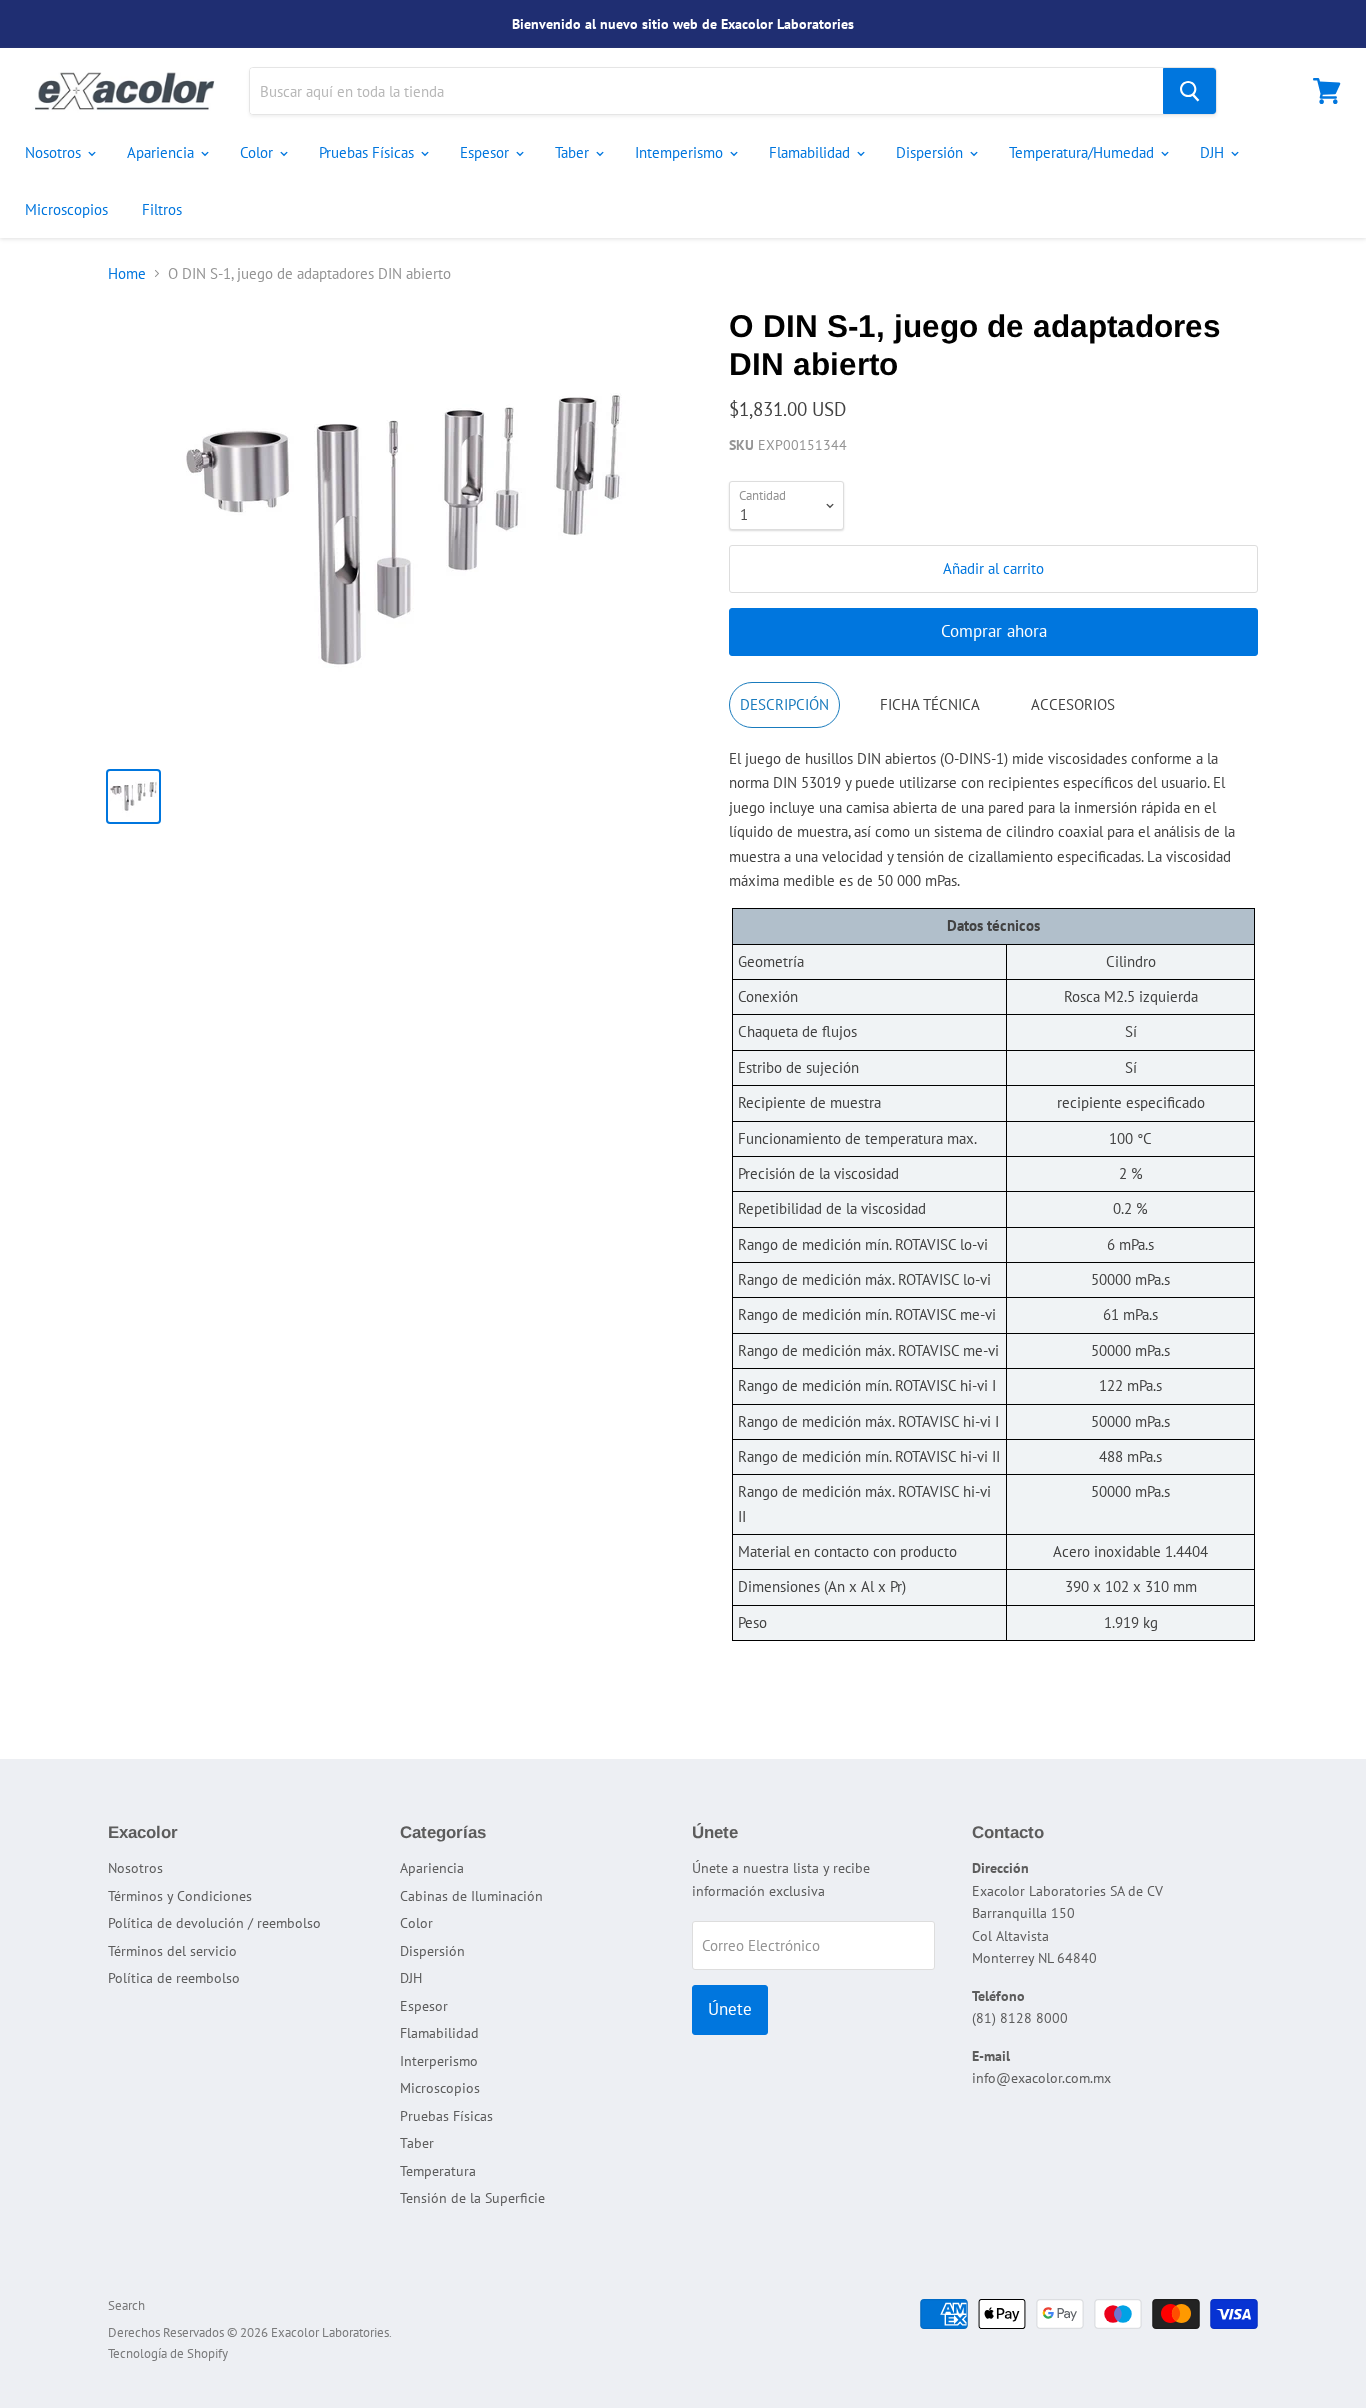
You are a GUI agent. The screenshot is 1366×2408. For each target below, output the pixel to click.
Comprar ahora (994, 631)
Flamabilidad (811, 152)
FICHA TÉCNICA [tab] (930, 704)
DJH (1214, 152)
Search (126, 2305)
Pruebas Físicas (368, 152)
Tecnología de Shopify (168, 2353)
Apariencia (162, 152)
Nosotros (55, 152)
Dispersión (931, 152)
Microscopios (66, 209)
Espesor (486, 152)
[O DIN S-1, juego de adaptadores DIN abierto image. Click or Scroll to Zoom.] (404, 530)
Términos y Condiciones (180, 1896)
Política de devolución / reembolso (214, 1923)
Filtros (162, 209)
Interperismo (439, 2061)
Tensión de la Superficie (472, 2198)
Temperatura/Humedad (1083, 152)
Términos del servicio (172, 1951)
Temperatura (438, 2171)
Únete (730, 2009)
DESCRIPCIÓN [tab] (784, 704)
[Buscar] (1189, 91)
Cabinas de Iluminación (471, 1896)
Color (258, 152)
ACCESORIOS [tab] (1073, 704)
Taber (574, 152)
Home (127, 273)
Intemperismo (681, 152)
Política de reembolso (174, 1978)
